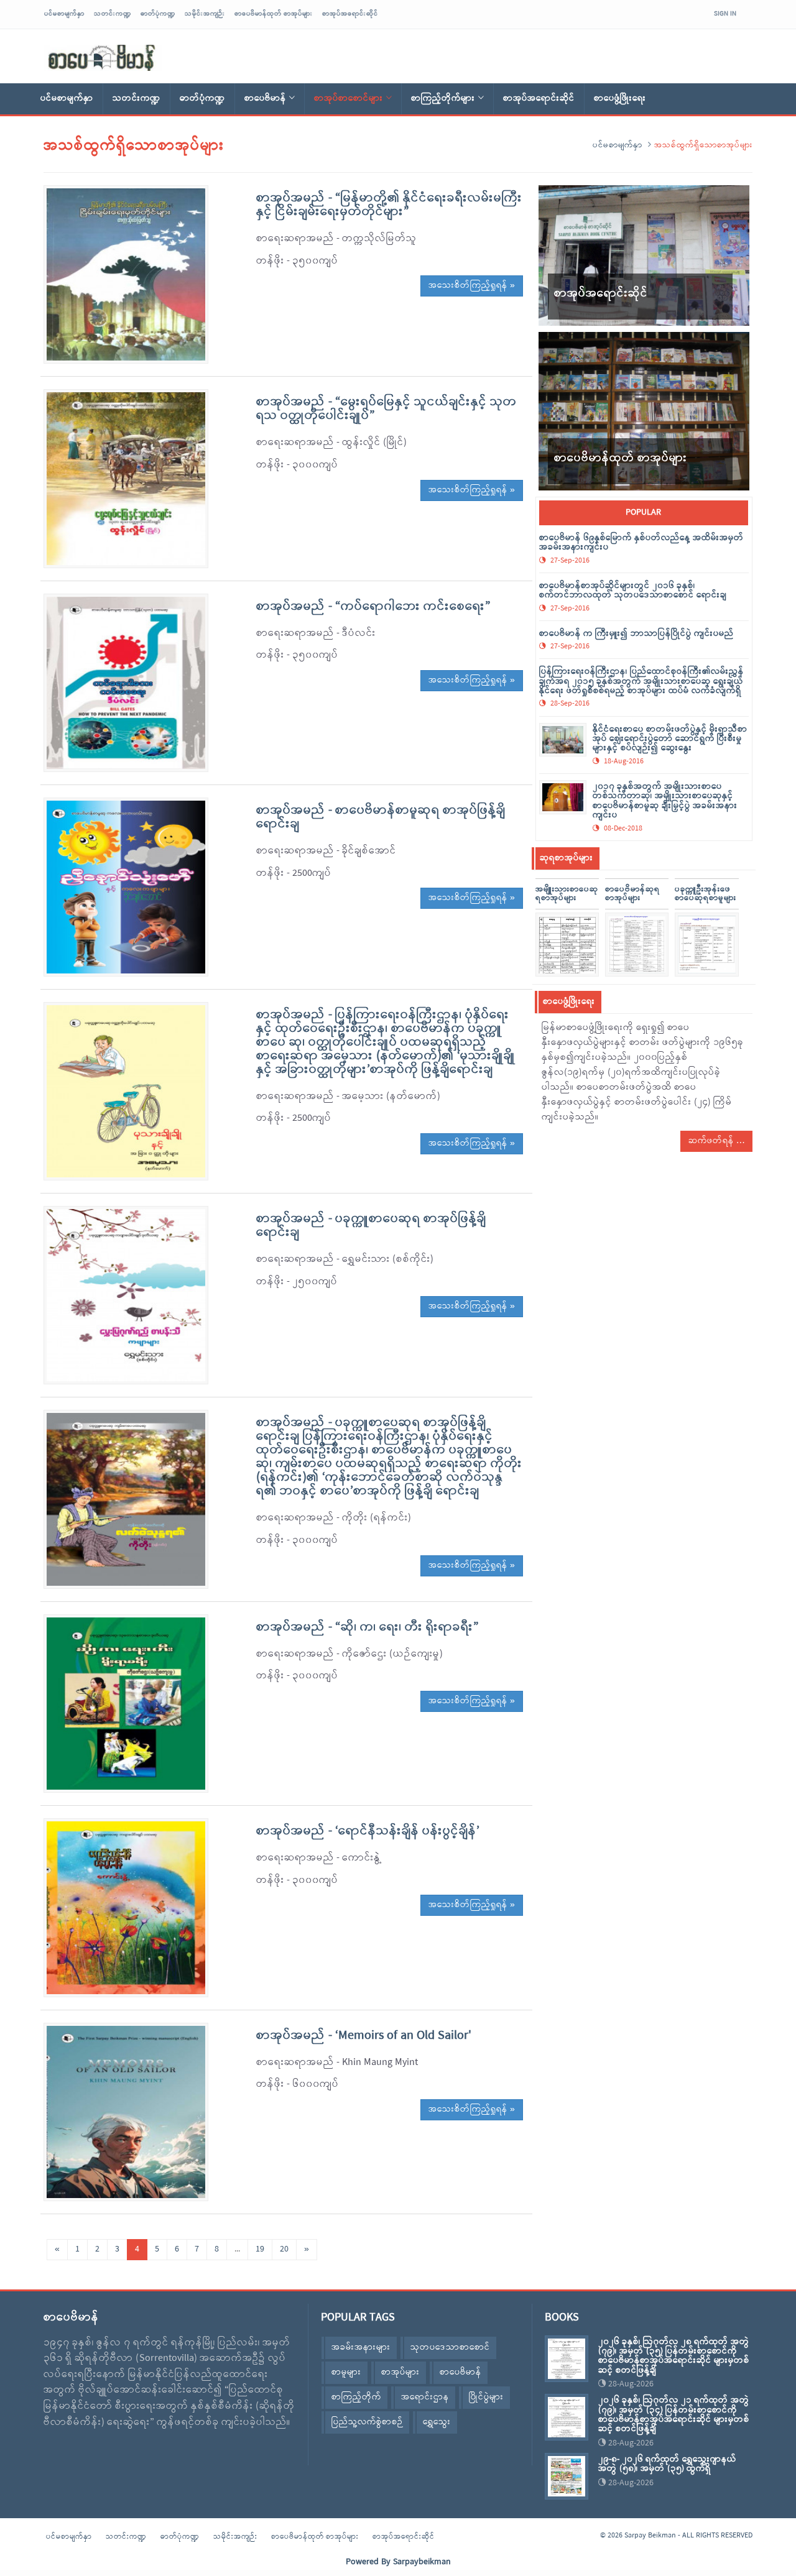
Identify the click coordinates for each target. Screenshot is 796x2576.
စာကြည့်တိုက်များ (443, 99)
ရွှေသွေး (437, 2422)
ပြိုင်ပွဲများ (486, 2397)
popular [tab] (643, 513)
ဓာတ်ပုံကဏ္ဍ (158, 14)
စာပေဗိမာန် (265, 99)
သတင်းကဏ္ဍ (113, 14)
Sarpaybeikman (422, 2562)
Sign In (725, 14)
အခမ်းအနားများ (361, 2348)
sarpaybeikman (103, 58)
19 (260, 2249)
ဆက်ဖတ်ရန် (712, 1141)
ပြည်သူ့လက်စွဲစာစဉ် (367, 2422)
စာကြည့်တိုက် (356, 2397)
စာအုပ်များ (400, 2372)
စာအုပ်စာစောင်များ (349, 99)
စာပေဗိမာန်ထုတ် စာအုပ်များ (274, 14)
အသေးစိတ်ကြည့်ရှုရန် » (472, 286)
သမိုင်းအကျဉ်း (205, 14)
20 (284, 2249)
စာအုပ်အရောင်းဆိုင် (350, 14)
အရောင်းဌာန (425, 2397)
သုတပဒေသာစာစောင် (450, 2348)
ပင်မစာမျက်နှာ (64, 14)
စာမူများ (346, 2372)
